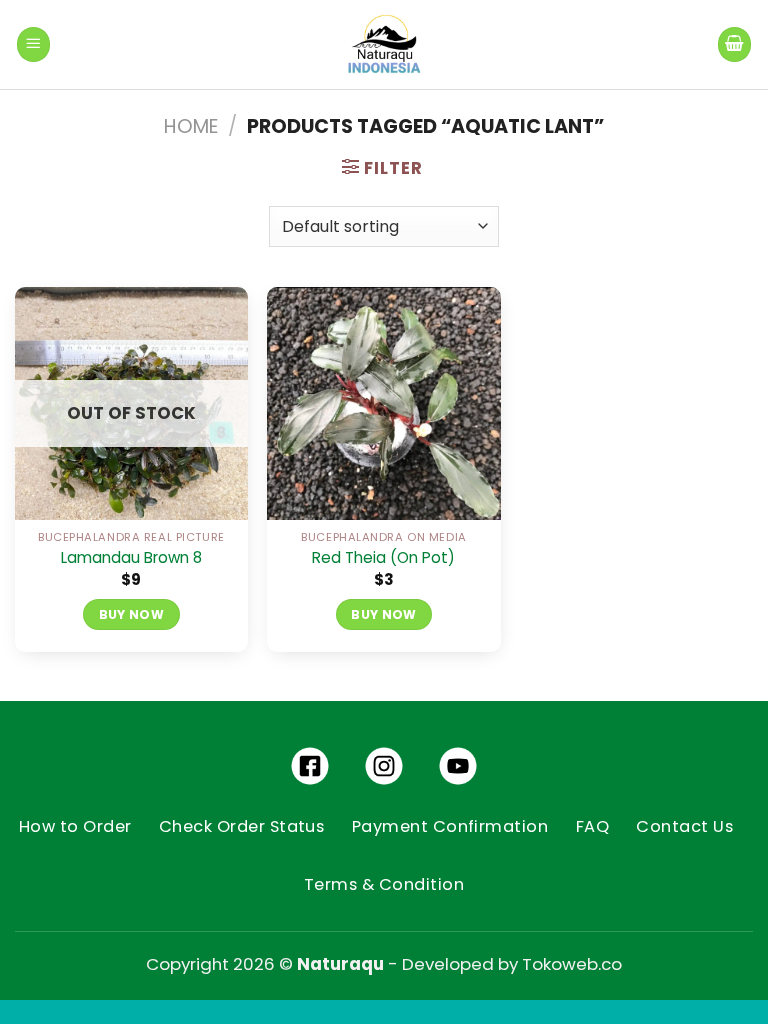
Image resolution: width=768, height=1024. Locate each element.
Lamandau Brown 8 (131, 558)
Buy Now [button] (384, 614)
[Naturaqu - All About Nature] (384, 45)
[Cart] (735, 44)
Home (191, 126)
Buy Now (132, 614)
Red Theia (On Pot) (383, 558)
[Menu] (34, 44)
